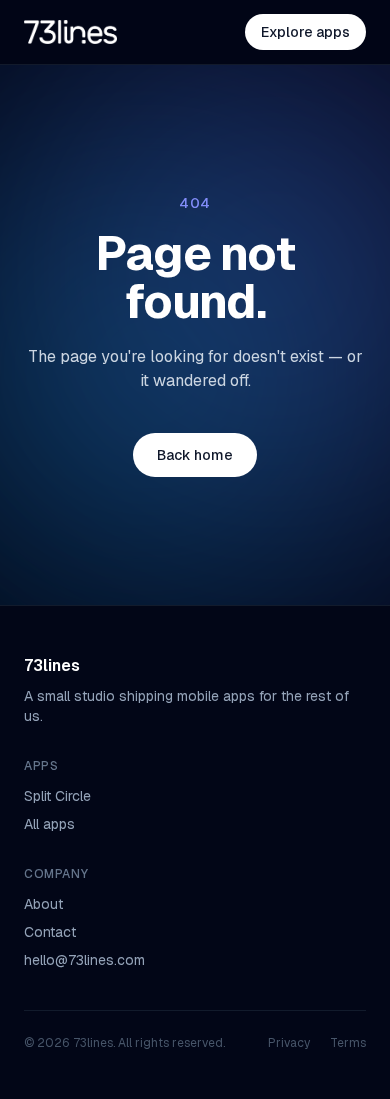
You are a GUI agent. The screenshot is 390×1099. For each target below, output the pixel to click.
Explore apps (305, 32)
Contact (50, 932)
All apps (49, 824)
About (43, 904)
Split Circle (57, 796)
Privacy (289, 1043)
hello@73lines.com (84, 960)
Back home (195, 455)
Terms (348, 1043)
